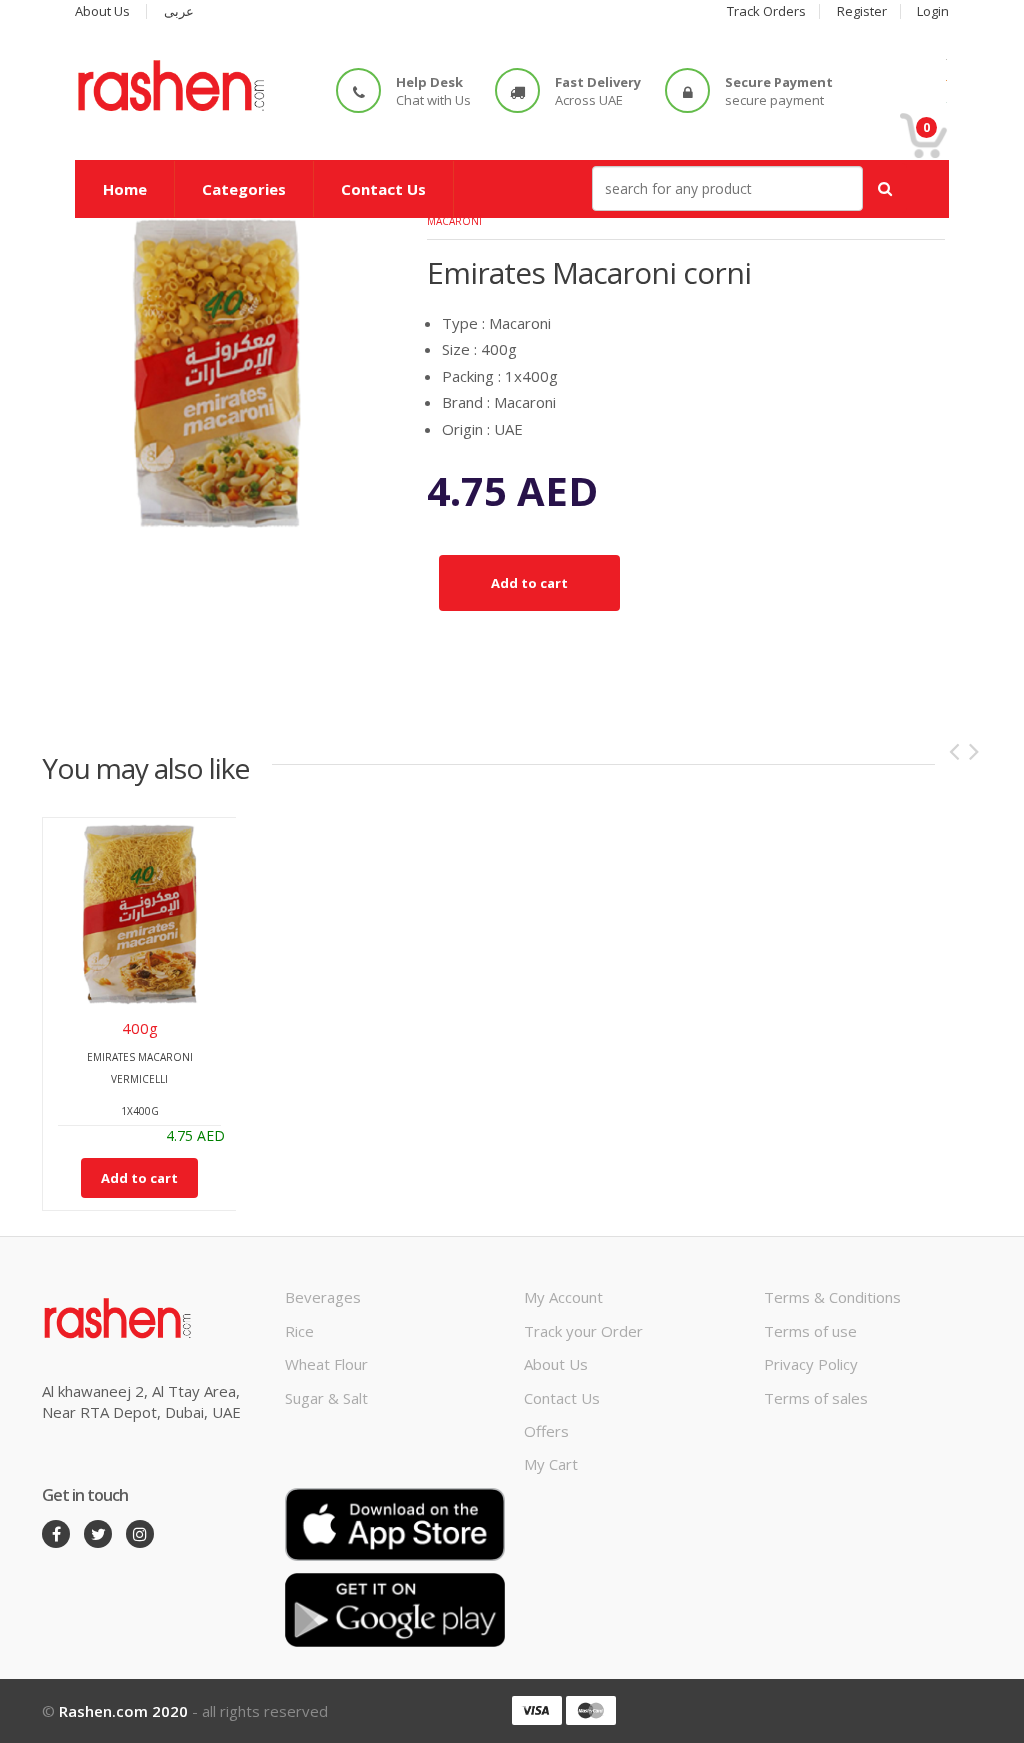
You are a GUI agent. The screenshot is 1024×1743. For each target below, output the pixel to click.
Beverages (323, 1297)
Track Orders (766, 11)
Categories (244, 189)
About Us (102, 11)
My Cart (551, 1464)
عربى (179, 11)
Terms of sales (816, 1398)
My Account (563, 1297)
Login (933, 11)
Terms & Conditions (832, 1297)
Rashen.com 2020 (123, 1711)
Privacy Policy (811, 1364)
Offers (546, 1431)
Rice (299, 1331)
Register (862, 11)
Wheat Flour (326, 1364)
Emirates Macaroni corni (589, 272)
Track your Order (583, 1331)
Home (125, 189)
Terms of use (810, 1331)
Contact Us (383, 189)
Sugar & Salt (326, 1398)
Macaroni (454, 221)
